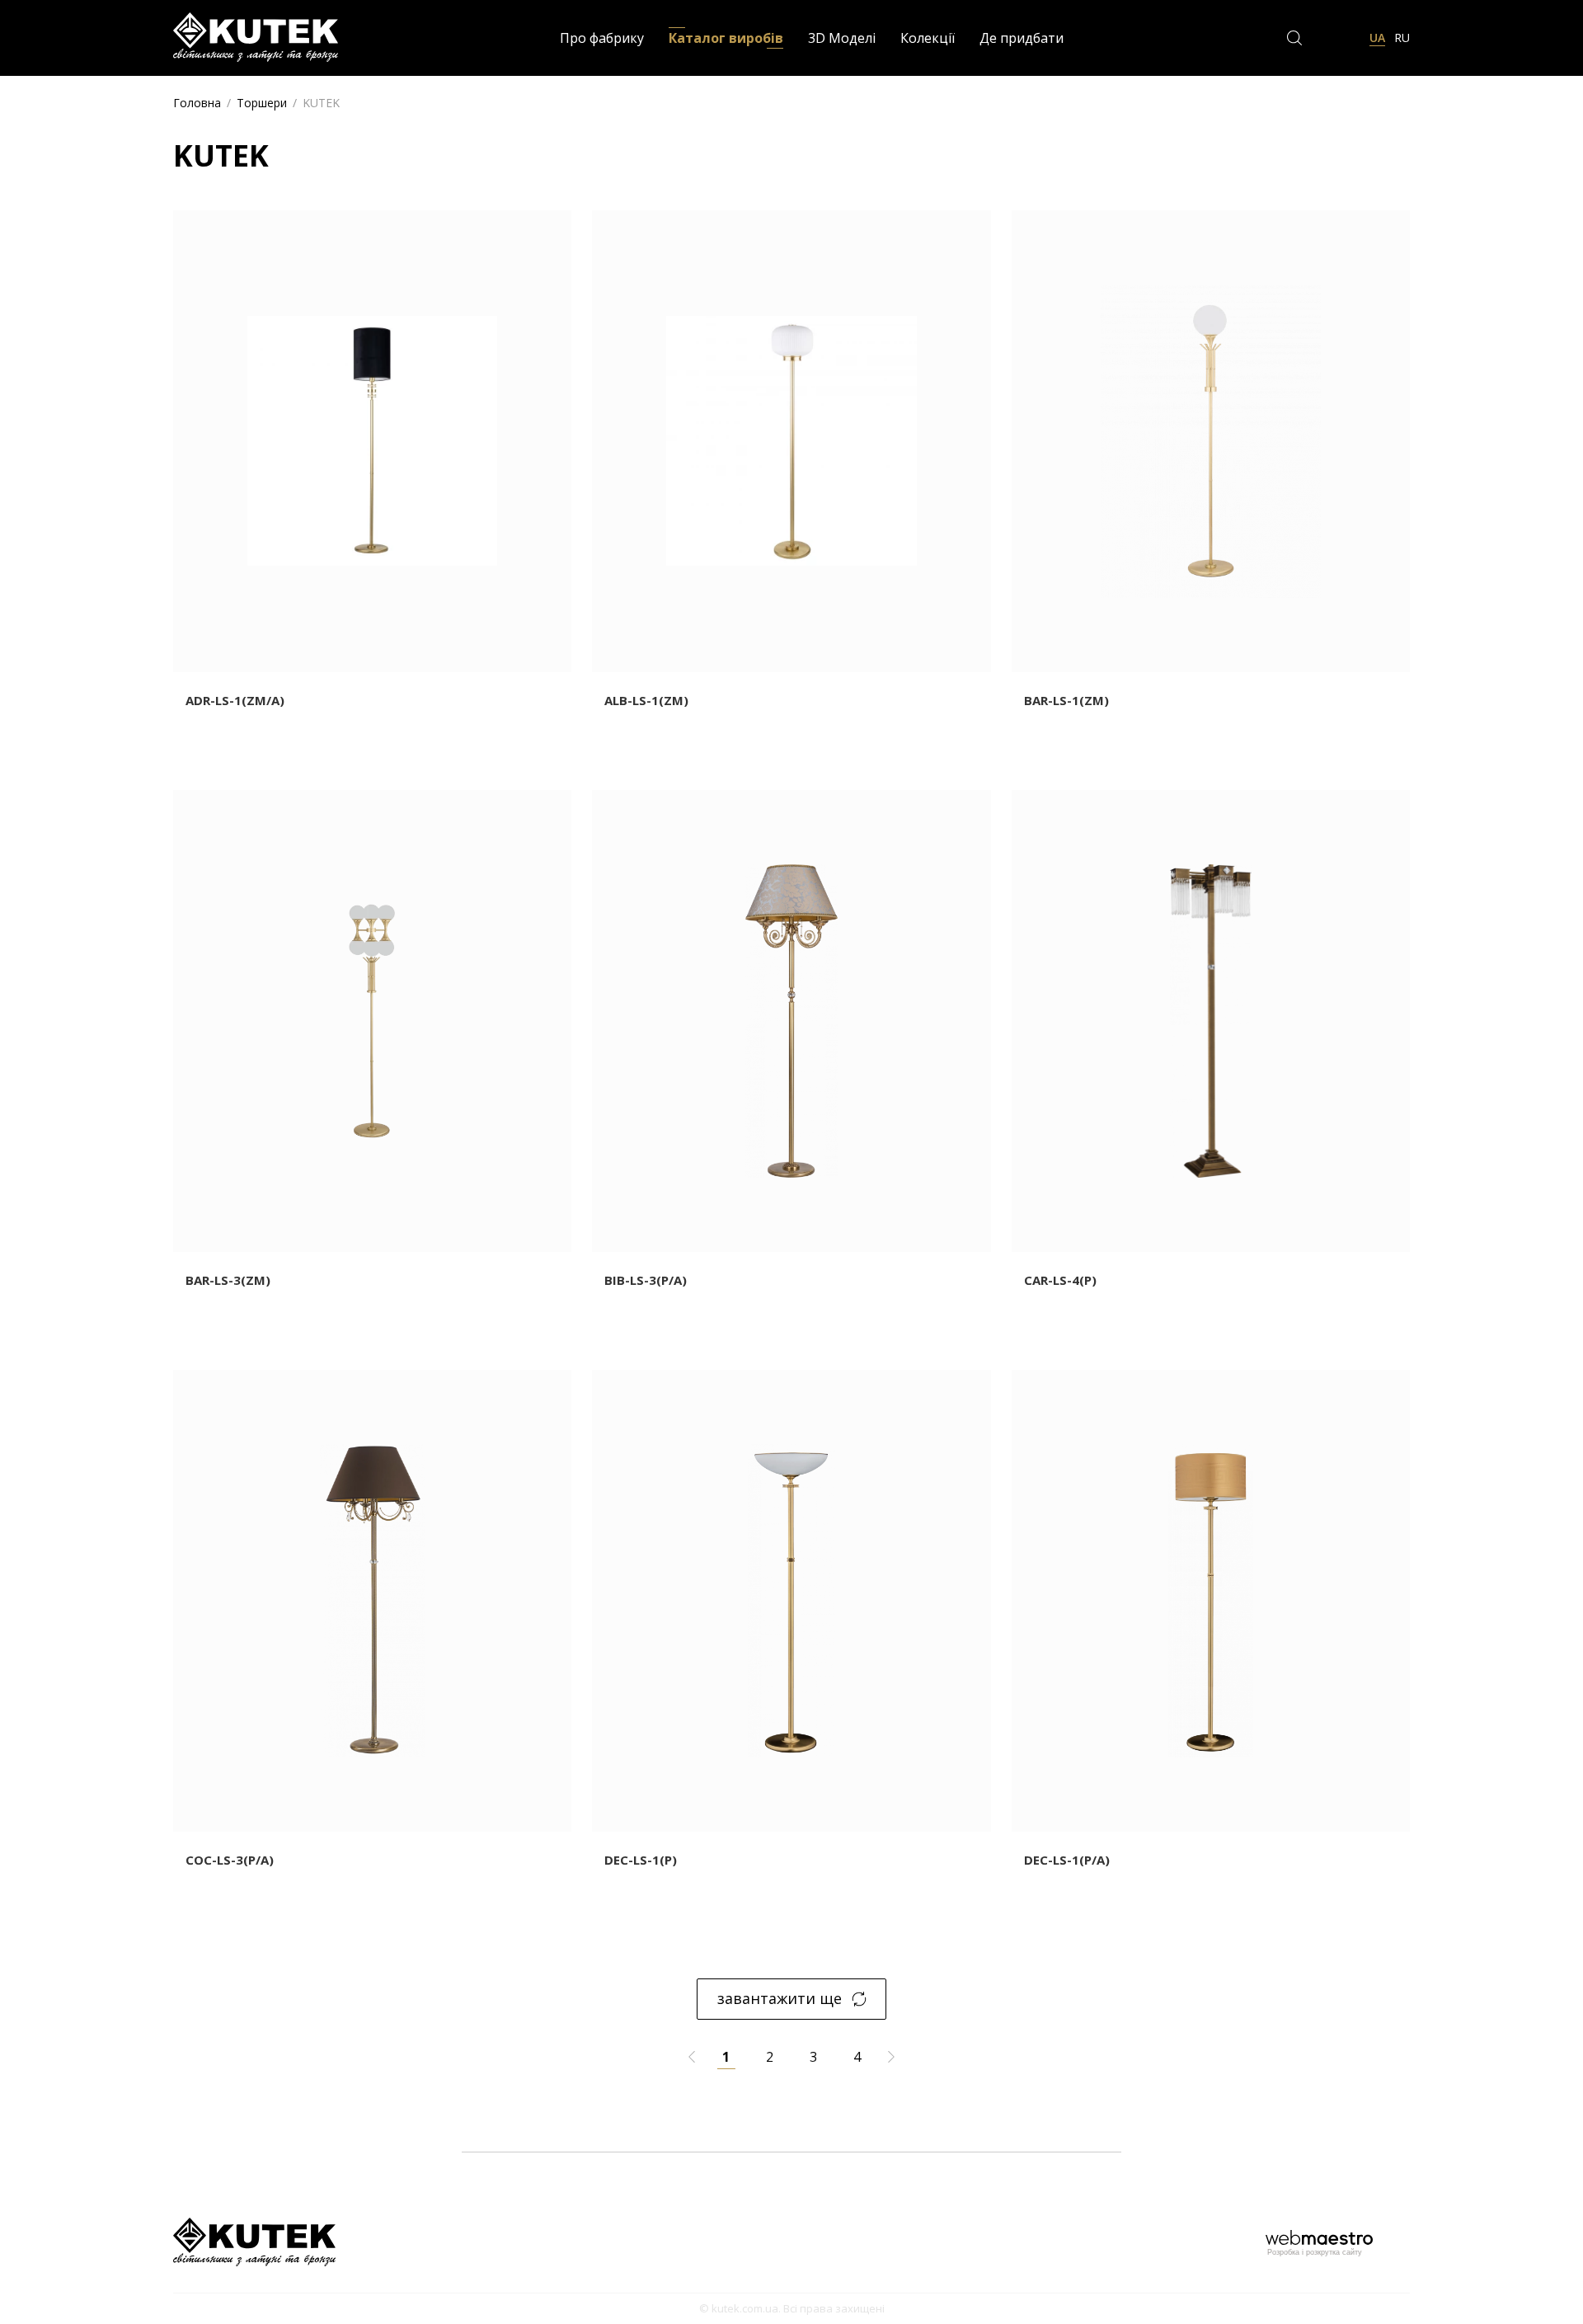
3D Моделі (842, 38)
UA (1377, 38)
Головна (197, 103)
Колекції (928, 38)
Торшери (262, 103)
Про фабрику (602, 38)
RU (1402, 38)
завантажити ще (780, 1998)
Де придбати (1022, 38)
